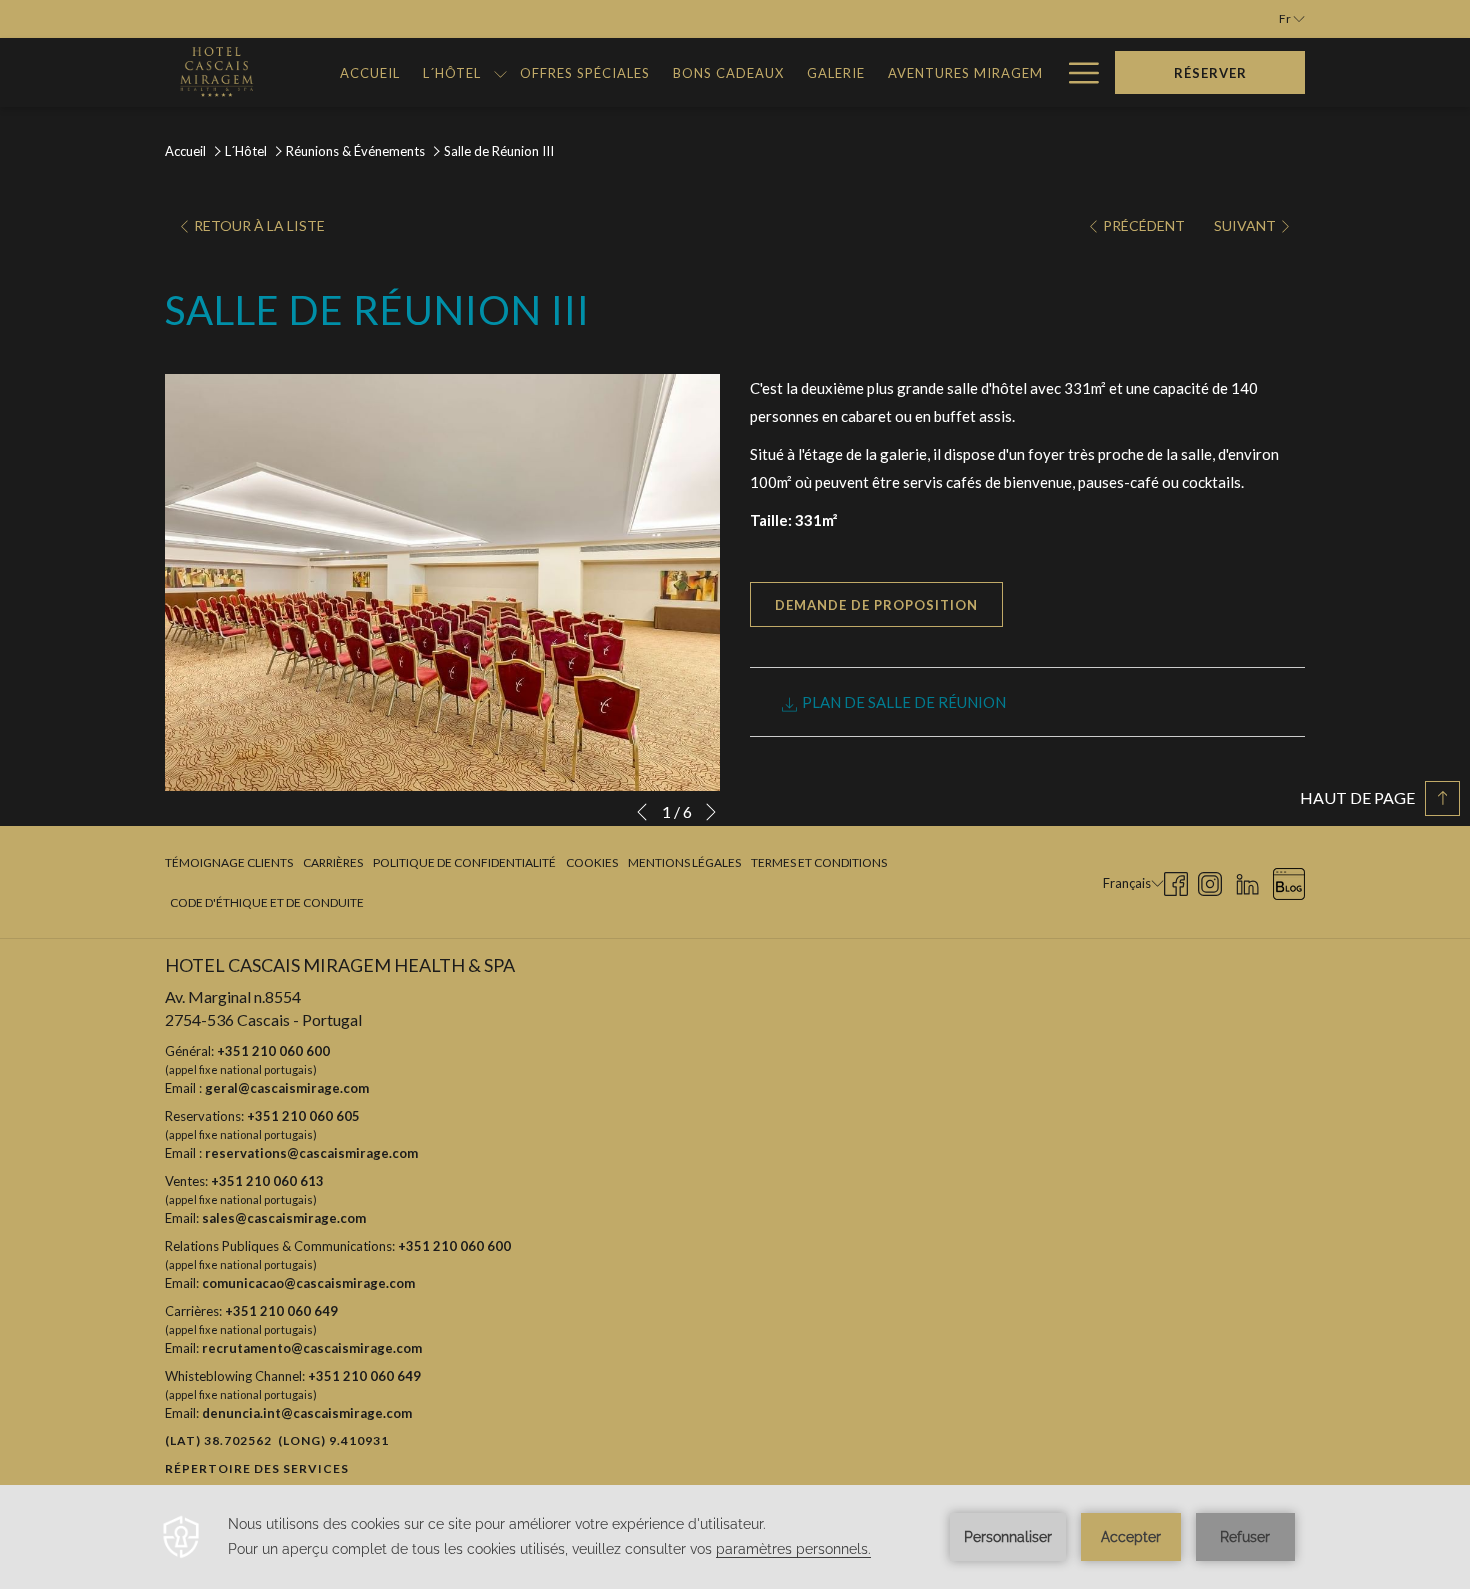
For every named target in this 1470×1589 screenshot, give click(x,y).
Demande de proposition (876, 605)
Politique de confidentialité (464, 862)
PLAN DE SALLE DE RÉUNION (902, 702)
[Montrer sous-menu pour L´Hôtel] (500, 72)
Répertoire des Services (257, 1468)
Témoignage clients (229, 862)
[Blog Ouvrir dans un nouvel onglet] (1289, 880)
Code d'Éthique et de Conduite (267, 902)
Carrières (333, 862)
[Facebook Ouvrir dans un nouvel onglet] (1176, 880)
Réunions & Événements (357, 151)
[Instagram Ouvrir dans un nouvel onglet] (1210, 880)
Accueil (185, 151)
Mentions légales (684, 862)
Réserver (1210, 73)
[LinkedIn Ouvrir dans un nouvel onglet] (1247, 880)
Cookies (592, 862)
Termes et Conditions (819, 862)
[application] (735, 1537)
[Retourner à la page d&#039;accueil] (214, 72)
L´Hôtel (246, 151)
